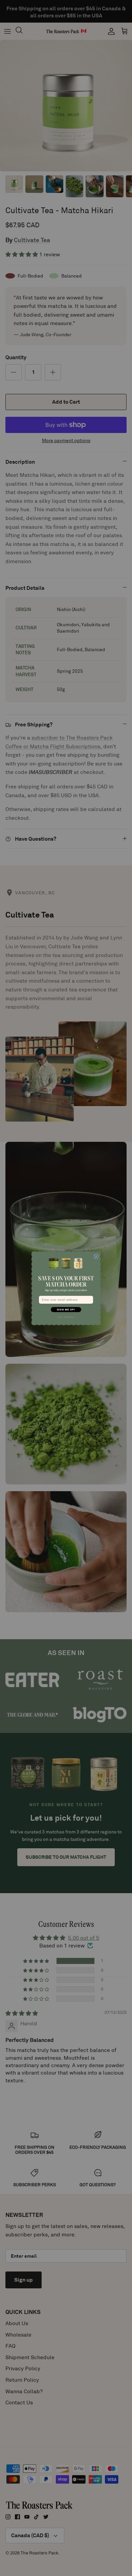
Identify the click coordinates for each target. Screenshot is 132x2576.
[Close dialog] (96, 1256)
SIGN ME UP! (66, 1309)
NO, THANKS (66, 1317)
